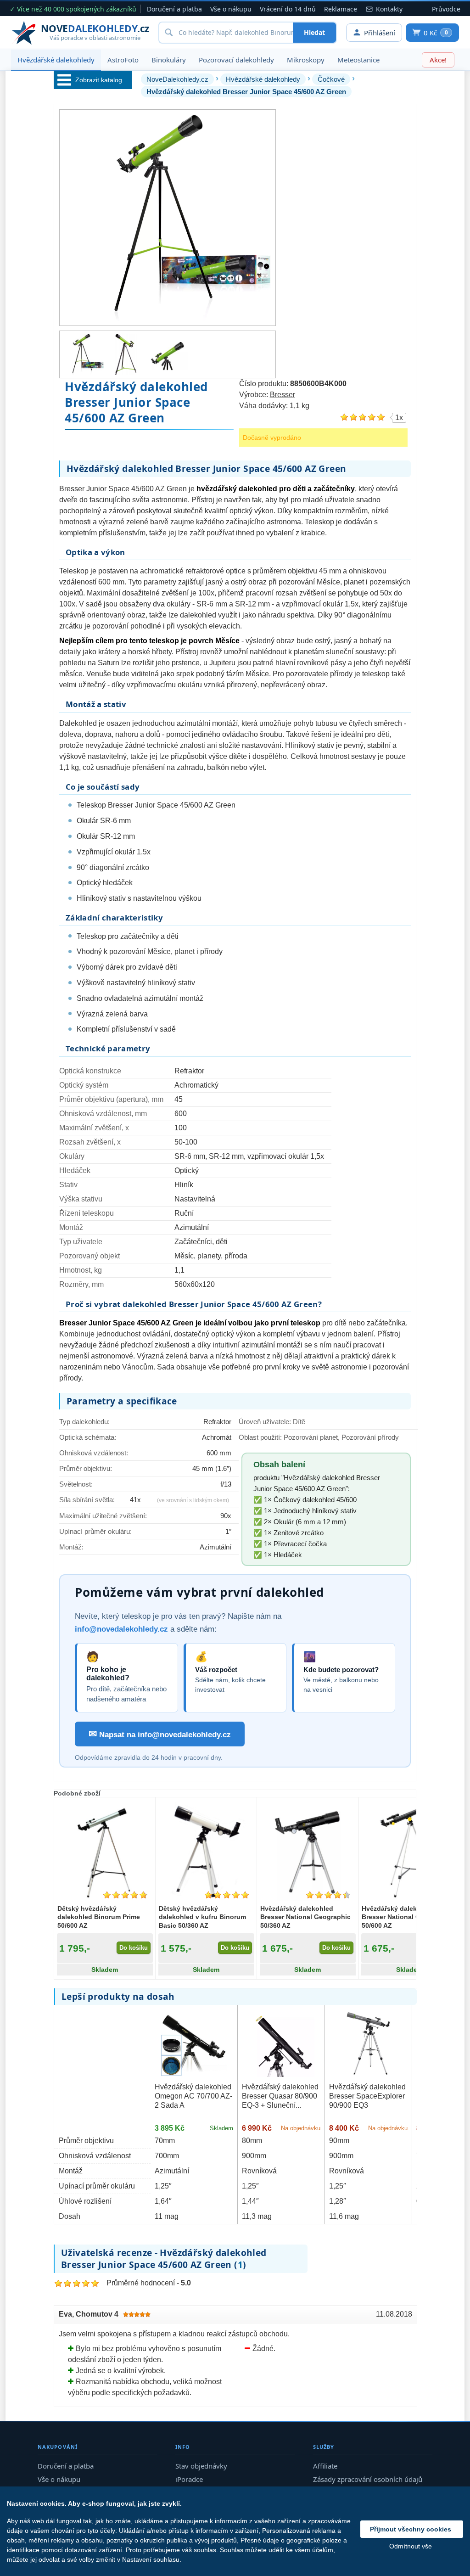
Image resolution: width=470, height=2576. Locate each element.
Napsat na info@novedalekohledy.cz (160, 1734)
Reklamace (341, 9)
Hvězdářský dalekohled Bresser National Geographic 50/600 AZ (407, 1917)
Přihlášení (380, 33)
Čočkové (331, 79)
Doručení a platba (174, 9)
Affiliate (325, 2466)
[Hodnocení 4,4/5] (328, 1895)
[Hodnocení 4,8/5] (125, 1895)
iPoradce (189, 2479)
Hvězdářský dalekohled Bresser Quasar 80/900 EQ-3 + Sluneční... (280, 2096)
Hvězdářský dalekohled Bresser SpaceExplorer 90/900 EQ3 (367, 2096)
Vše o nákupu (231, 9)
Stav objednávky (201, 2466)
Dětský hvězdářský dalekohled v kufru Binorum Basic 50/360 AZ (202, 1917)
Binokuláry (169, 60)
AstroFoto (123, 60)
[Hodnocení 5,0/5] (227, 1895)
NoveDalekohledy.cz (177, 79)
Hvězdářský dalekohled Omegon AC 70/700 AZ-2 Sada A (193, 2096)
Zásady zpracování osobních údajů (368, 2479)
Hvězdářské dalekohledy (56, 60)
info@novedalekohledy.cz (121, 1629)
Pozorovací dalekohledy (236, 60)
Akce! (438, 60)
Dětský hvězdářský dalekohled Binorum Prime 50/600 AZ (99, 1917)
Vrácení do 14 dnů (288, 9)
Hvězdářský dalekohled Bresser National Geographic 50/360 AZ (305, 1917)
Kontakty (389, 9)
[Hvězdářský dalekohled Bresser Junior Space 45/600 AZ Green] (83, 354)
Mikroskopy (306, 60)
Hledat (314, 32)
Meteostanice (358, 60)
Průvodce (446, 9)
